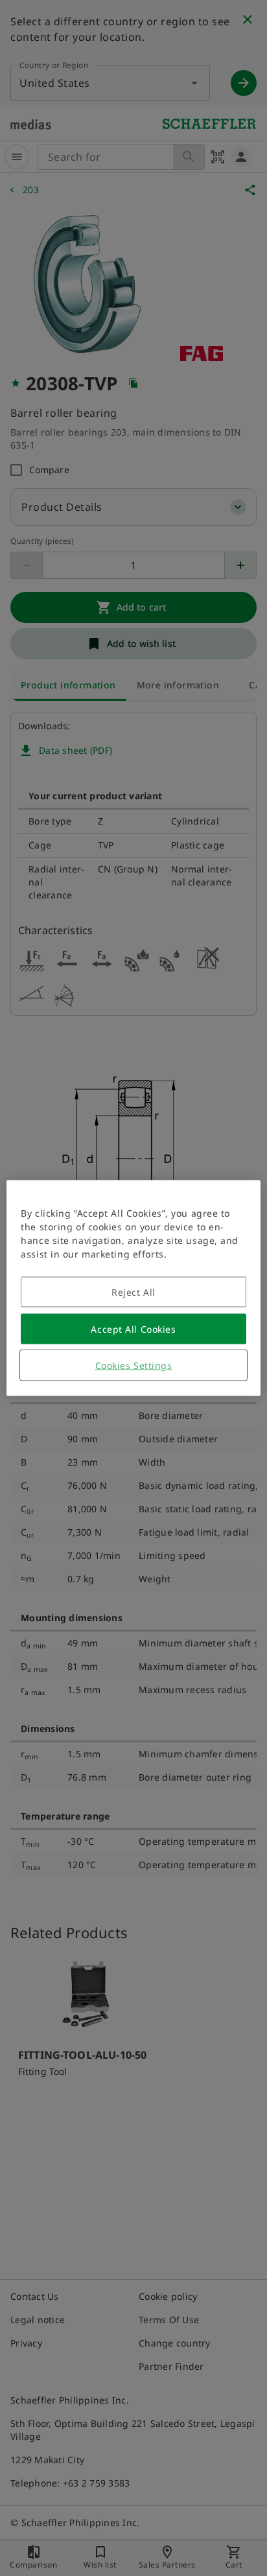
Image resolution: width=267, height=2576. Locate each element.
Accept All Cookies (133, 1329)
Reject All (133, 1292)
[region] (133, 1288)
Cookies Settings (134, 1365)
